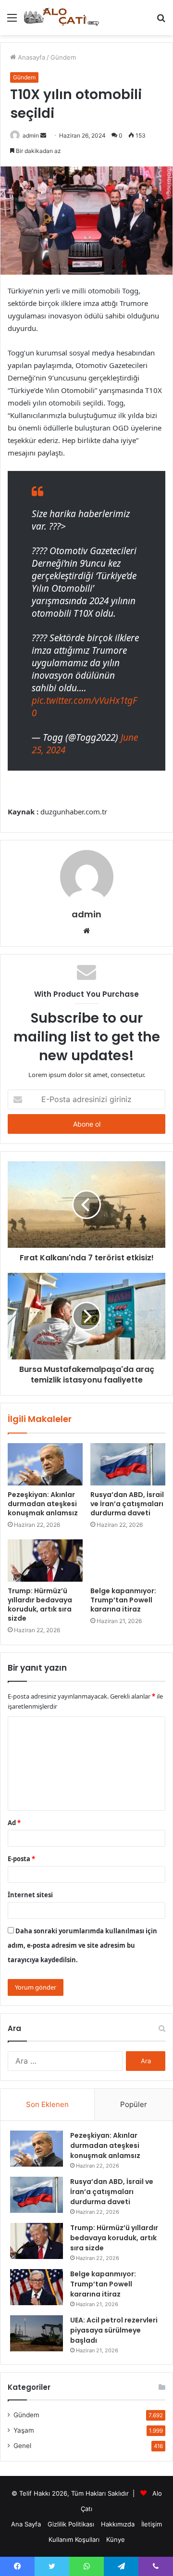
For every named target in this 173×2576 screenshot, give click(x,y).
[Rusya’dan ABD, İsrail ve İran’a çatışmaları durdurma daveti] (128, 1464)
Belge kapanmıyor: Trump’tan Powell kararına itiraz (123, 1600)
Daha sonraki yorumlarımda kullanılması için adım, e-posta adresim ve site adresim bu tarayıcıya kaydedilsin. (82, 1945)
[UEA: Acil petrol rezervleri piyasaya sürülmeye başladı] (37, 2333)
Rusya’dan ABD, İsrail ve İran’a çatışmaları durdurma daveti (127, 1504)
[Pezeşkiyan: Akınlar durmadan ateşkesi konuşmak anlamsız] (45, 1464)
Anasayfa (31, 57)
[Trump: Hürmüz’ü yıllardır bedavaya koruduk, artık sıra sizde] (45, 1561)
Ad (14, 1823)
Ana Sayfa (26, 2524)
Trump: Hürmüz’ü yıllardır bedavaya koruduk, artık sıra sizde (40, 1605)
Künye (116, 2539)
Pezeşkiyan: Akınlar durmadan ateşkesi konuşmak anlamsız (43, 1504)
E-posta (21, 1859)
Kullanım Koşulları (74, 2539)
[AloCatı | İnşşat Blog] (62, 18)
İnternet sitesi (30, 1895)
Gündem (63, 57)
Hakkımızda (118, 2524)
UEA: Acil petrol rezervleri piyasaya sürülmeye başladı (114, 2330)
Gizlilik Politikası (71, 2524)
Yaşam (24, 2430)
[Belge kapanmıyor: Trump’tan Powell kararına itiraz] (128, 1561)
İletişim (152, 2524)
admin (31, 135)
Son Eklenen (47, 2104)
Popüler (134, 2104)
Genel (22, 2446)
